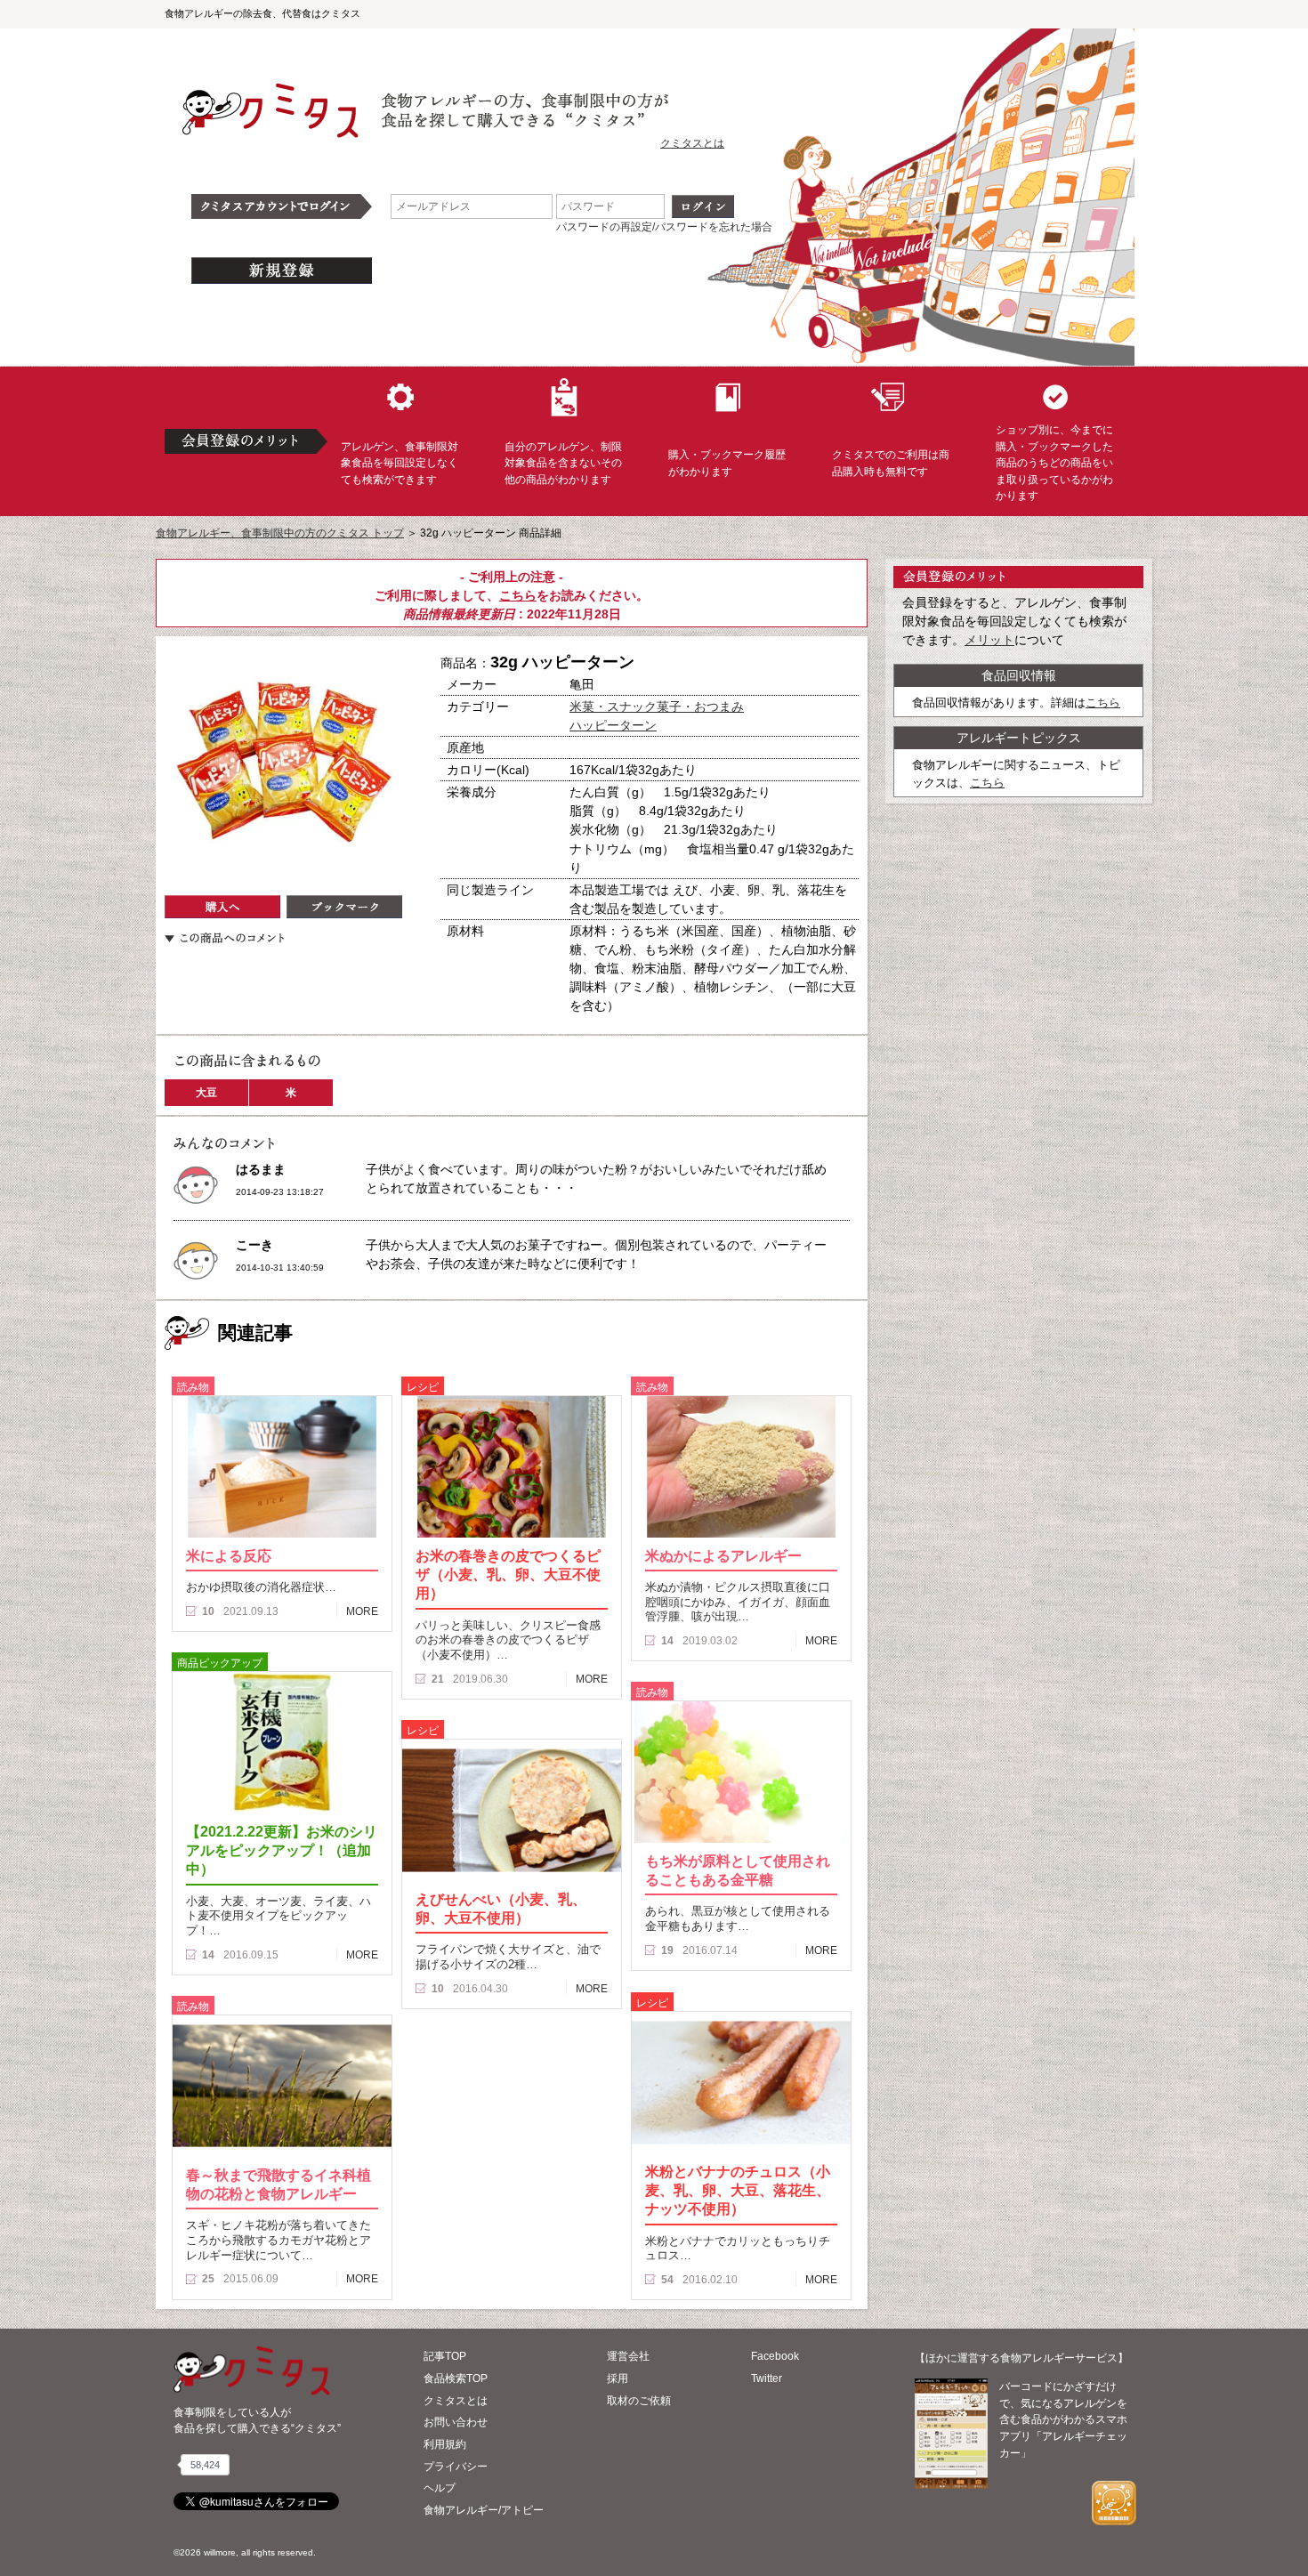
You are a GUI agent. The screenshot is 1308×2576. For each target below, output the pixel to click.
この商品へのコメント (224, 938)
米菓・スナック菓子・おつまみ (657, 707)
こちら (518, 595)
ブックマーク (344, 907)
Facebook (775, 2356)
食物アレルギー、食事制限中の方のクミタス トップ (280, 533)
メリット (989, 640)
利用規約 (445, 2444)
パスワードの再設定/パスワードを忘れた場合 (664, 227)
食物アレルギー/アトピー (484, 2510)
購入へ (222, 907)
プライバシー (456, 2467)
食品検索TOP (456, 2378)
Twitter (767, 2378)
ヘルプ (440, 2488)
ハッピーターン (613, 725)
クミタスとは (692, 143)
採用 (618, 2378)
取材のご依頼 (639, 2401)
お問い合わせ (456, 2422)
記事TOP (445, 2356)
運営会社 (628, 2356)
